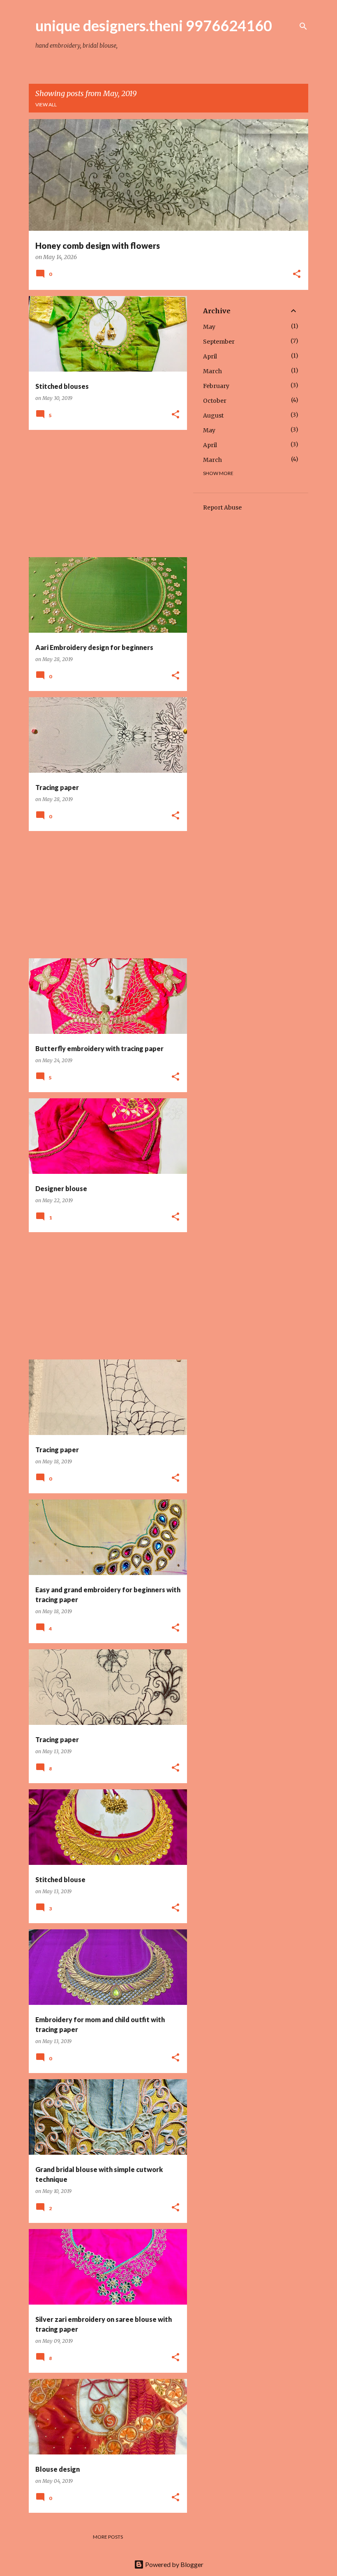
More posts (108, 2537)
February (216, 386)
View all (46, 104)
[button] (297, 275)
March (212, 371)
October (215, 401)
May (209, 327)
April (210, 356)
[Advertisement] (105, 494)
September (219, 342)
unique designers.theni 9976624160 (154, 25)
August (213, 416)
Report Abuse (222, 507)
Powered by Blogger (174, 2564)
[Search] (303, 26)
